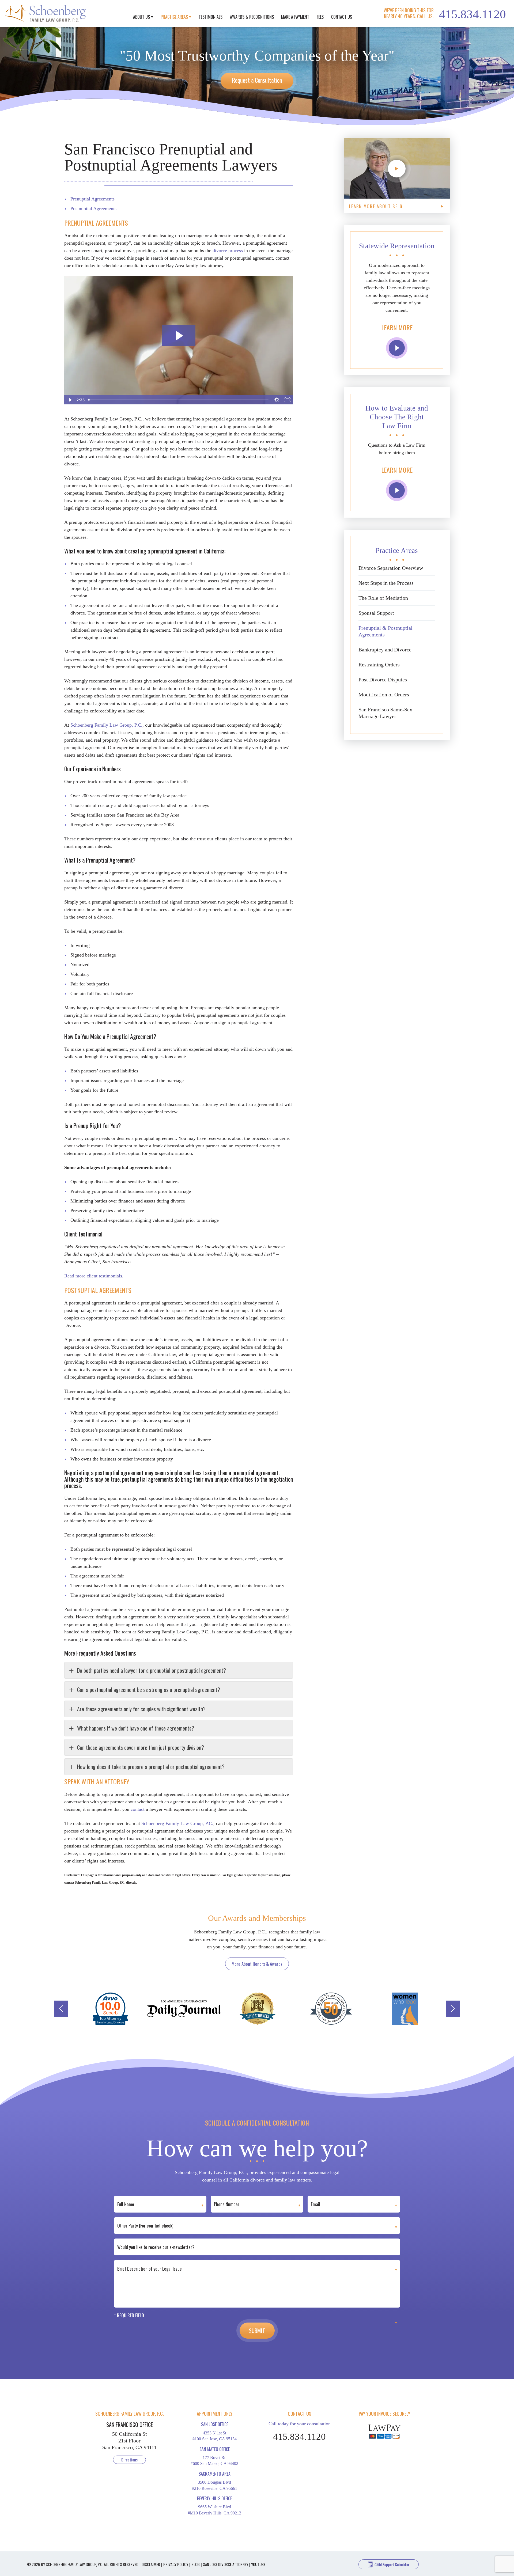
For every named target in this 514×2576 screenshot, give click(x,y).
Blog (196, 2564)
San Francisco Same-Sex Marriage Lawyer (385, 713)
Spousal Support (376, 613)
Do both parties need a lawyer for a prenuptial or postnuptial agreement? (152, 1670)
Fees (320, 17)
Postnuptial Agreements (93, 208)
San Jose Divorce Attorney (226, 2564)
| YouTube (257, 2564)
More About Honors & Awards (257, 1964)
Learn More (397, 327)
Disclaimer (151, 2564)
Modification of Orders (384, 695)
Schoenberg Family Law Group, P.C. (106, 725)
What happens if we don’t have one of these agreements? (136, 1728)
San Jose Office (215, 2424)
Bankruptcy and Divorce (385, 650)
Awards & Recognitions (252, 17)
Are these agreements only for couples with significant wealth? (141, 1709)
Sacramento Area (215, 2474)
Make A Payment (295, 17)
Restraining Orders (379, 665)
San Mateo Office (215, 2449)
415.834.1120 (473, 14)
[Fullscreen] (288, 400)
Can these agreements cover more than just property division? (141, 1747)
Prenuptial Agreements (92, 199)
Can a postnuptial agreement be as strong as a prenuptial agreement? (149, 1690)
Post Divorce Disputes (383, 680)
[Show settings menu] (277, 400)
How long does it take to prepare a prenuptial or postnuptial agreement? (151, 1767)
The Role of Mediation (383, 598)
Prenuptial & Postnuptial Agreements (385, 631)
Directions (129, 2460)
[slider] (179, 400)
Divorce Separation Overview (391, 568)
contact (138, 1809)
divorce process (228, 251)
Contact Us (342, 17)
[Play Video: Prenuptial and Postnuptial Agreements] (179, 336)
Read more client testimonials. (94, 1276)
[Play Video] (70, 400)
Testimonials (211, 17)
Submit (257, 2331)
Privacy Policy (176, 2564)
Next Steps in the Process (386, 583)
